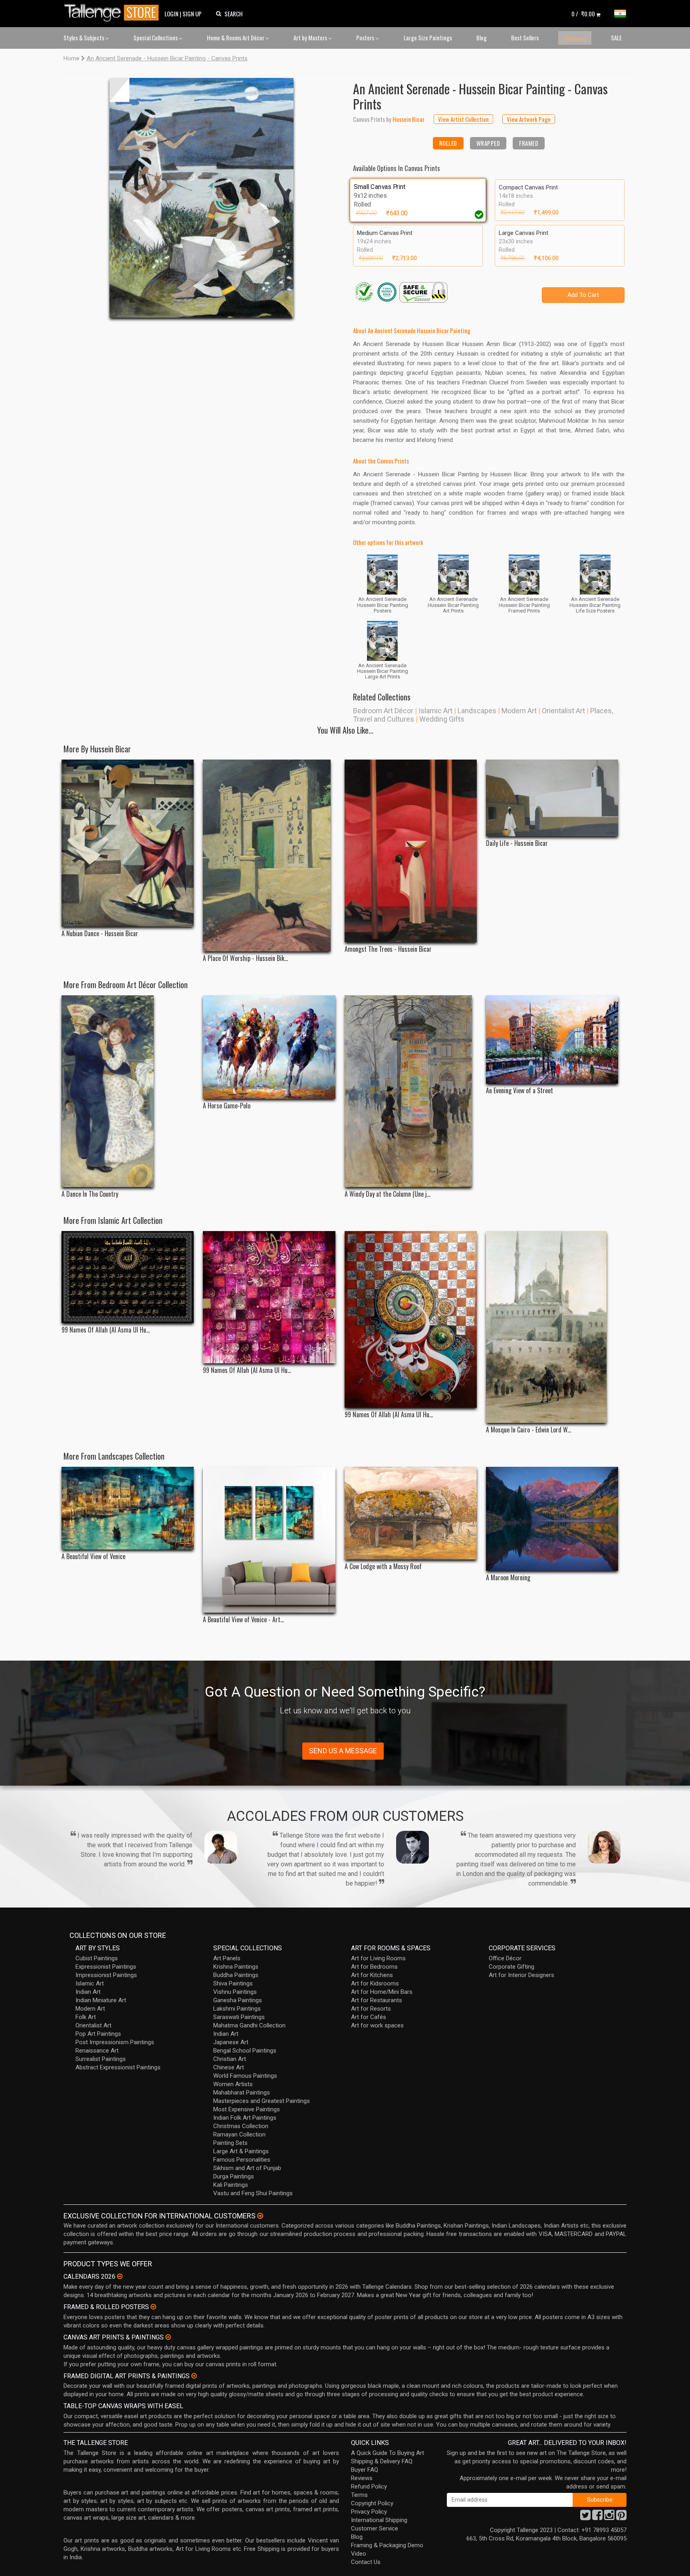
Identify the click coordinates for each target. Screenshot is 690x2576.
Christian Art (230, 2059)
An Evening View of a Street (519, 1091)
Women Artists (233, 2084)
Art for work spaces (377, 2025)
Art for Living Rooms (378, 1958)
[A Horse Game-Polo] (269, 1047)
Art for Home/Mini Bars (382, 1992)
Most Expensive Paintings (247, 2109)
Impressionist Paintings (106, 1975)
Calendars (575, 38)
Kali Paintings (231, 2185)
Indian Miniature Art (101, 2000)
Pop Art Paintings (98, 2034)
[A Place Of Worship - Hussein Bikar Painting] (269, 855)
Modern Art (519, 711)
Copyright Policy (372, 2503)
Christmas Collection (241, 2126)
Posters (366, 38)
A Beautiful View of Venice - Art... (243, 1620)
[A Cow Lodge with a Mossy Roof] (411, 1513)
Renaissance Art (97, 2051)
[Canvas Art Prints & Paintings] (168, 2337)
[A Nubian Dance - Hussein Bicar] (128, 843)
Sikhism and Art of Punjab (247, 2168)
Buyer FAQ (365, 2470)
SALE (616, 38)
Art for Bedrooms (374, 1967)
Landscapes (477, 711)
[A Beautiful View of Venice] (128, 1508)
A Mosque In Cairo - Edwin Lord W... (528, 1430)
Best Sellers (525, 38)
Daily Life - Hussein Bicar (517, 843)
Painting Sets (230, 2143)
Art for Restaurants (377, 2000)
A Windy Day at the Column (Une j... (388, 1194)
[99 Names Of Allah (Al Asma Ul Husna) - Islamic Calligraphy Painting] (411, 1319)
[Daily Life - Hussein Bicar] (552, 798)
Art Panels (227, 1958)
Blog (482, 38)
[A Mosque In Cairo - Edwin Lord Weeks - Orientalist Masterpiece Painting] (552, 1327)
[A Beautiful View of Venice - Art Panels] (269, 1540)
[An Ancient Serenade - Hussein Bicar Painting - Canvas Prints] (201, 198)
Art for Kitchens (372, 1975)
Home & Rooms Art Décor (236, 38)
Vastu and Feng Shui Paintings (253, 2193)
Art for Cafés (369, 2017)
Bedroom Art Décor (383, 711)
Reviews (362, 2478)
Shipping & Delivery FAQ (382, 2461)
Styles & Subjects (84, 38)
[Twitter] (585, 2517)
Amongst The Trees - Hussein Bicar (388, 949)
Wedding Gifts (442, 719)
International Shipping (379, 2520)
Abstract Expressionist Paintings (118, 2067)
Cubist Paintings (97, 1958)
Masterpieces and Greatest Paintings (262, 2101)
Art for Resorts (371, 2009)
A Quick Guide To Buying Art (388, 2453)
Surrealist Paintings (101, 2059)
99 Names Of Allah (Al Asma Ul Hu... (106, 1330)
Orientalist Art (563, 711)
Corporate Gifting (512, 1967)
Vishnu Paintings (235, 1992)
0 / (583, 14)
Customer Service (375, 2528)
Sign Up (192, 14)
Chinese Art (229, 2067)
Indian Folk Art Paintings (245, 2118)
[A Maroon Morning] (552, 1519)
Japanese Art (231, 2042)
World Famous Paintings (245, 2076)
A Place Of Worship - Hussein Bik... (245, 958)
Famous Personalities (242, 2160)
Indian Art (88, 1992)
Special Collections (156, 38)
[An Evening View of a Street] (552, 1039)
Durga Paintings (234, 2176)
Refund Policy (369, 2486)
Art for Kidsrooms (375, 1983)
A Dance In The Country (90, 1194)
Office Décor (505, 1958)
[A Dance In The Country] (128, 1091)
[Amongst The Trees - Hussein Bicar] (411, 851)
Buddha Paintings (236, 1975)
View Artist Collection (463, 119)
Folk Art (86, 2017)
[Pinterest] (621, 2517)
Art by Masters (311, 38)
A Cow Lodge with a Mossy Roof (383, 1566)
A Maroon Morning (508, 1578)
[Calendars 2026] (120, 2276)
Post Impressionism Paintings (115, 2042)
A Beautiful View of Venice (93, 1557)
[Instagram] (609, 2517)
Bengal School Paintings (245, 2051)
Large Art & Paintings (241, 2151)
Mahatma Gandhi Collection (249, 2025)
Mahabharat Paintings (242, 2093)
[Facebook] (597, 2517)
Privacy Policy (369, 2512)
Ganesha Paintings (238, 2000)
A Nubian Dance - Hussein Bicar (100, 934)
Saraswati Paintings (239, 2017)
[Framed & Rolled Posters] (153, 2307)
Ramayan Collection (239, 2134)
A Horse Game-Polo (227, 1106)
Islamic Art (435, 711)
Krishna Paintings (236, 1967)
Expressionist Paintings (106, 1967)
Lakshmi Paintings (237, 2009)
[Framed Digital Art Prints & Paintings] (194, 2376)
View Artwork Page (529, 119)
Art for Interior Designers (521, 1975)
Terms (359, 2495)
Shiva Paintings (233, 1983)
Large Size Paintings (428, 38)
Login (172, 14)
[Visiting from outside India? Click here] (260, 2216)
